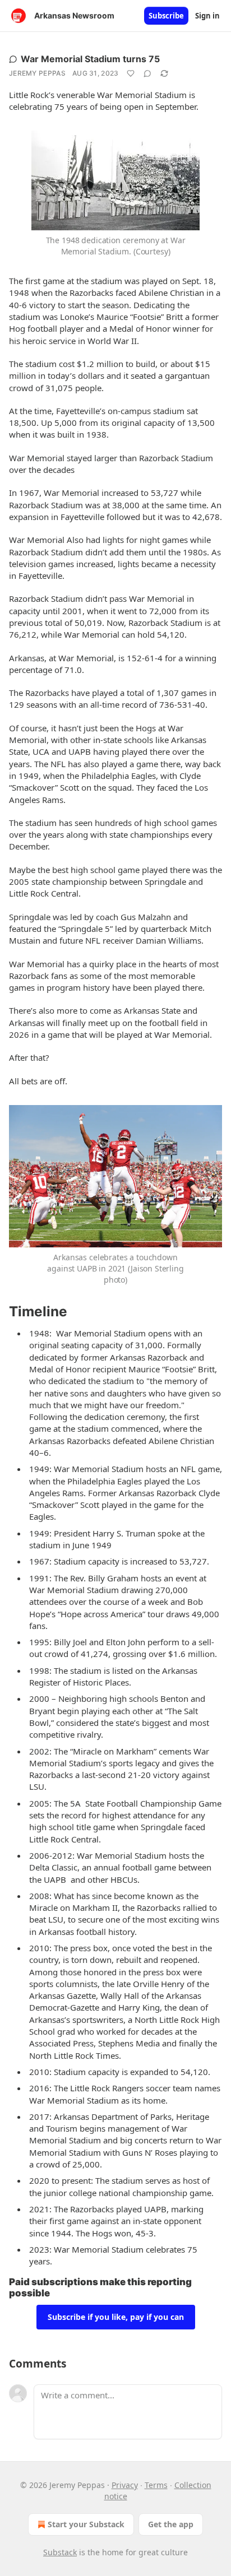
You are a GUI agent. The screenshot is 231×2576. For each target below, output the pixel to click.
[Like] (131, 73)
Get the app (171, 2524)
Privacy (125, 2485)
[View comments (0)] (147, 73)
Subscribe (166, 16)
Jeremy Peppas (37, 73)
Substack (60, 2552)
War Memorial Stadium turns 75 (90, 59)
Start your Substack (86, 2524)
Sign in (207, 16)
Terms (156, 2485)
